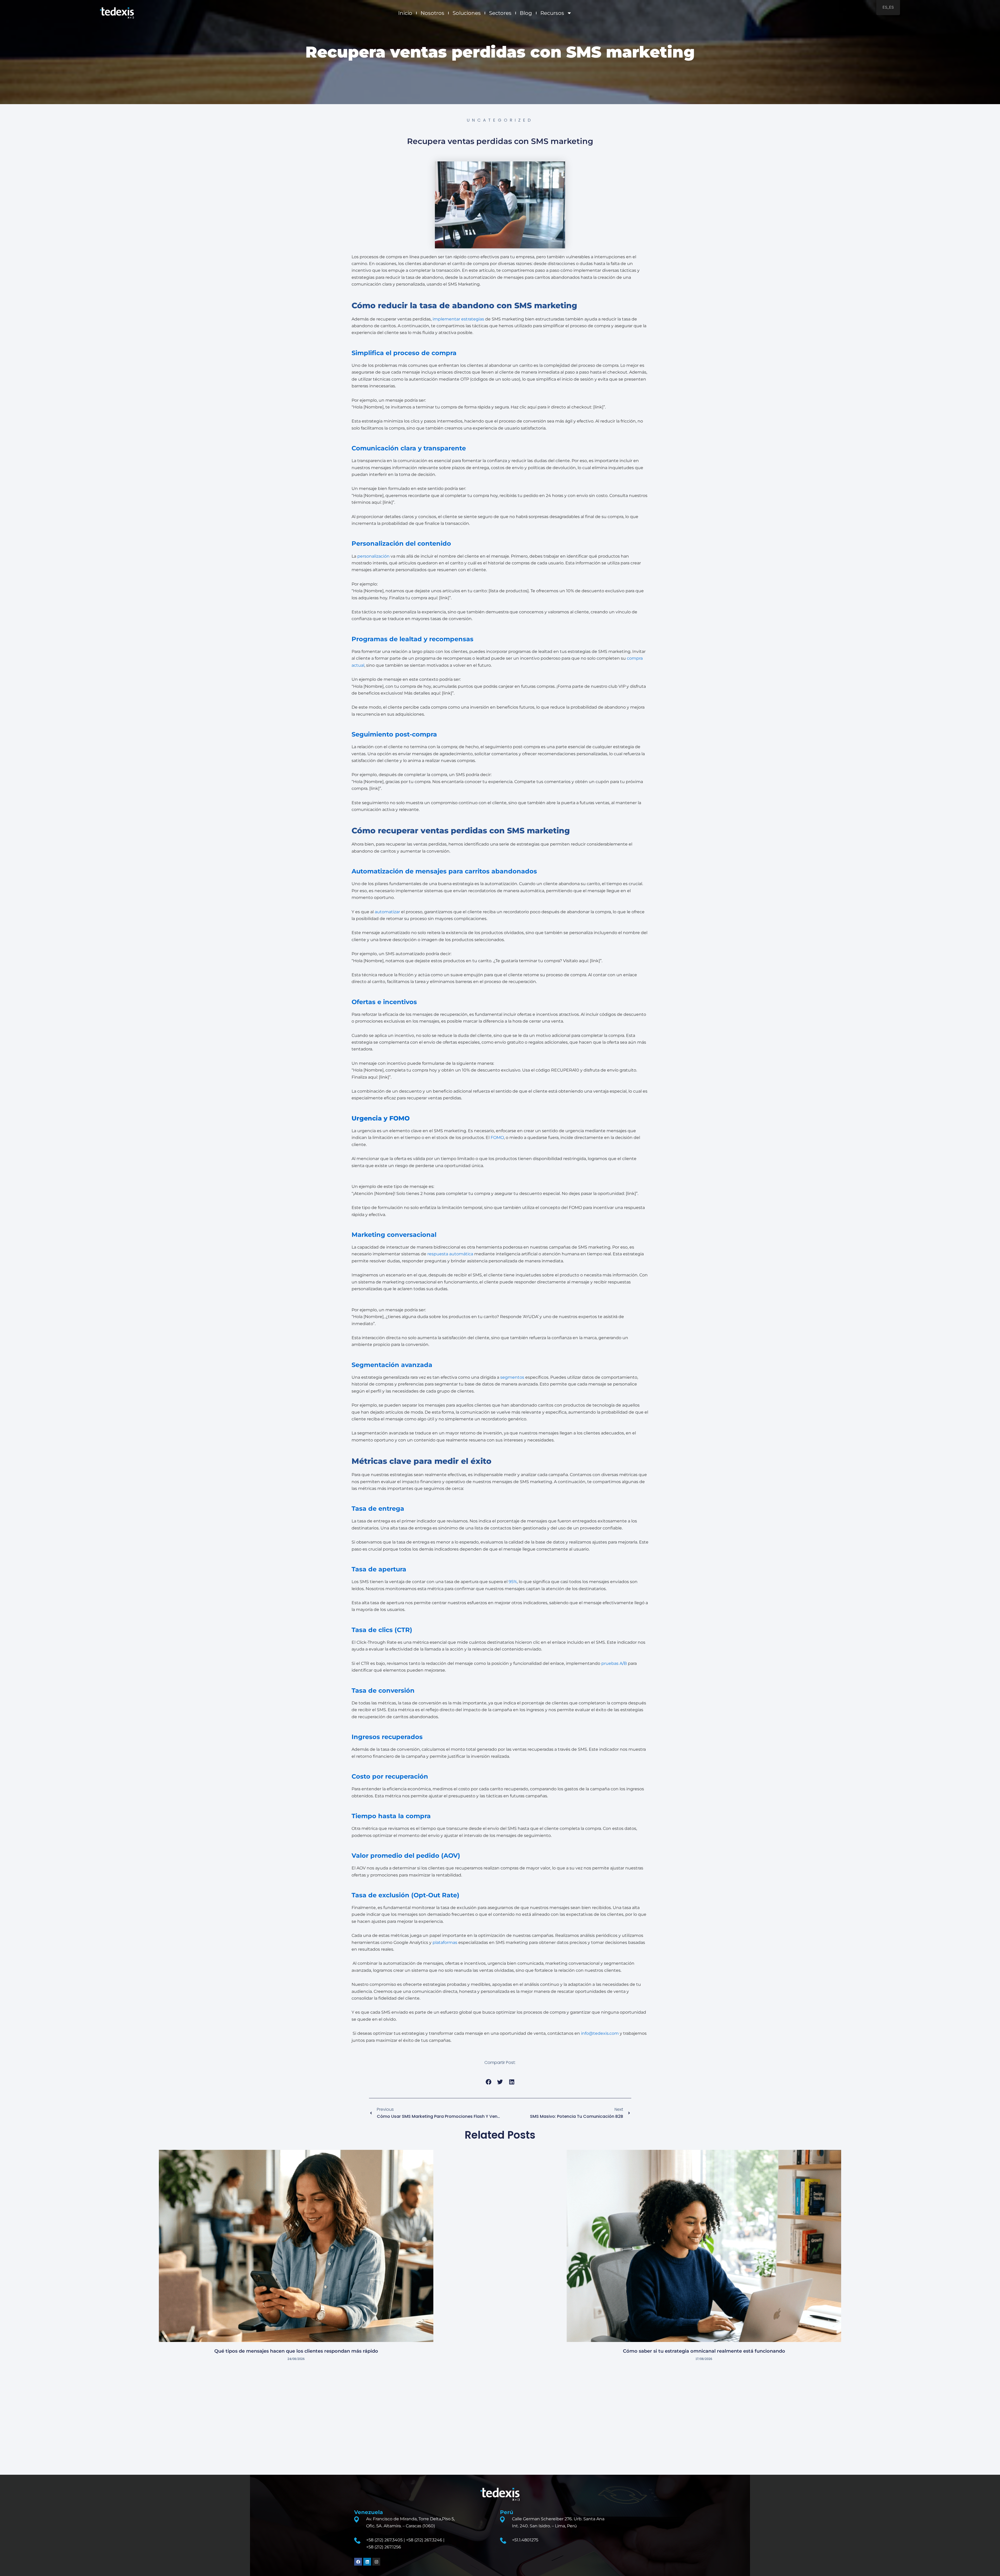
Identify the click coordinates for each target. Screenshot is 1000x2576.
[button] (488, 2082)
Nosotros (432, 13)
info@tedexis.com (600, 2033)
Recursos (552, 13)
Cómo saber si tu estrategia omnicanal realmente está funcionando (704, 2351)
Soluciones (467, 13)
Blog (526, 13)
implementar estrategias (458, 319)
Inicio (405, 13)
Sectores (500, 13)
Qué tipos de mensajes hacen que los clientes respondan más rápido (296, 2351)
